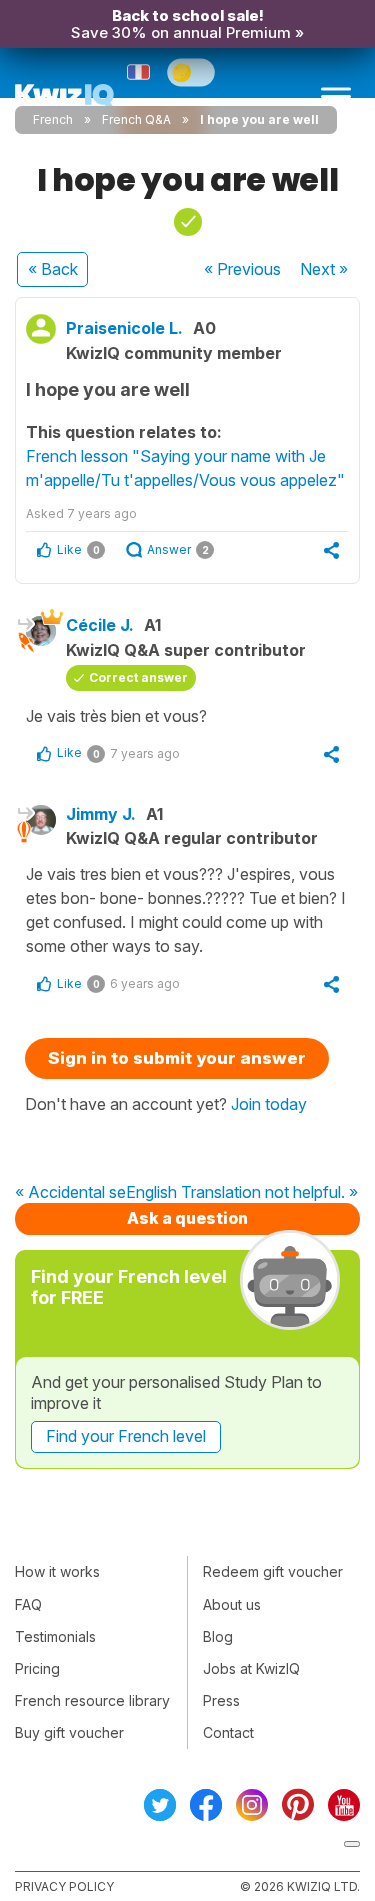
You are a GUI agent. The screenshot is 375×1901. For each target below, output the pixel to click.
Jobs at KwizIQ (251, 1668)
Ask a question (187, 1218)
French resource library (92, 1700)
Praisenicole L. (124, 328)
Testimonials (55, 1636)
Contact (228, 1732)
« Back (53, 269)
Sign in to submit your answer (177, 1058)
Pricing (37, 1668)
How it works (57, 1571)
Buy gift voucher (69, 1732)
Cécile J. (100, 625)
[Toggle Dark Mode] (191, 72)
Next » (324, 269)
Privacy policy (64, 1886)
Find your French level (126, 1436)
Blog (218, 1636)
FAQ (28, 1604)
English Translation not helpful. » (242, 1193)
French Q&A (136, 119)
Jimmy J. (101, 814)
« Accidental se (70, 1193)
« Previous (242, 269)
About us (232, 1604)
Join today (269, 1104)
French (53, 119)
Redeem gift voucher (273, 1571)
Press (221, 1700)
